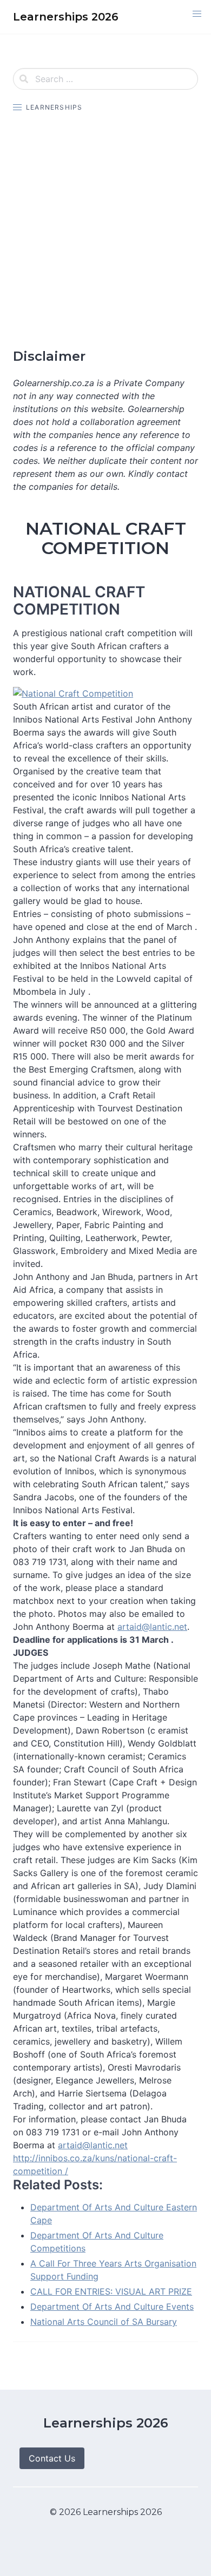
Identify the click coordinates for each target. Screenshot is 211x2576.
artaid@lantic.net (152, 1627)
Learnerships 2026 (106, 2423)
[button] (197, 14)
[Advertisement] (105, 231)
